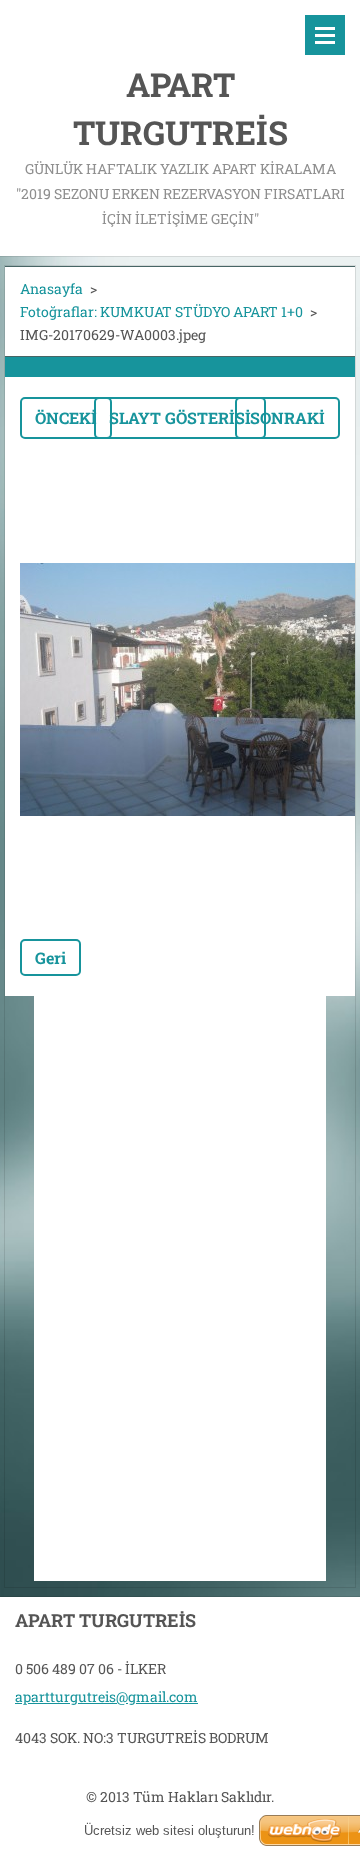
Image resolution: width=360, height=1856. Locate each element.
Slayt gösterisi (180, 417)
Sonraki (287, 417)
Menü (325, 35)
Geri (50, 957)
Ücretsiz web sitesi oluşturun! (169, 1830)
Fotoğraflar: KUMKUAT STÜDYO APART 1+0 (161, 311)
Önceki (66, 417)
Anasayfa (51, 288)
